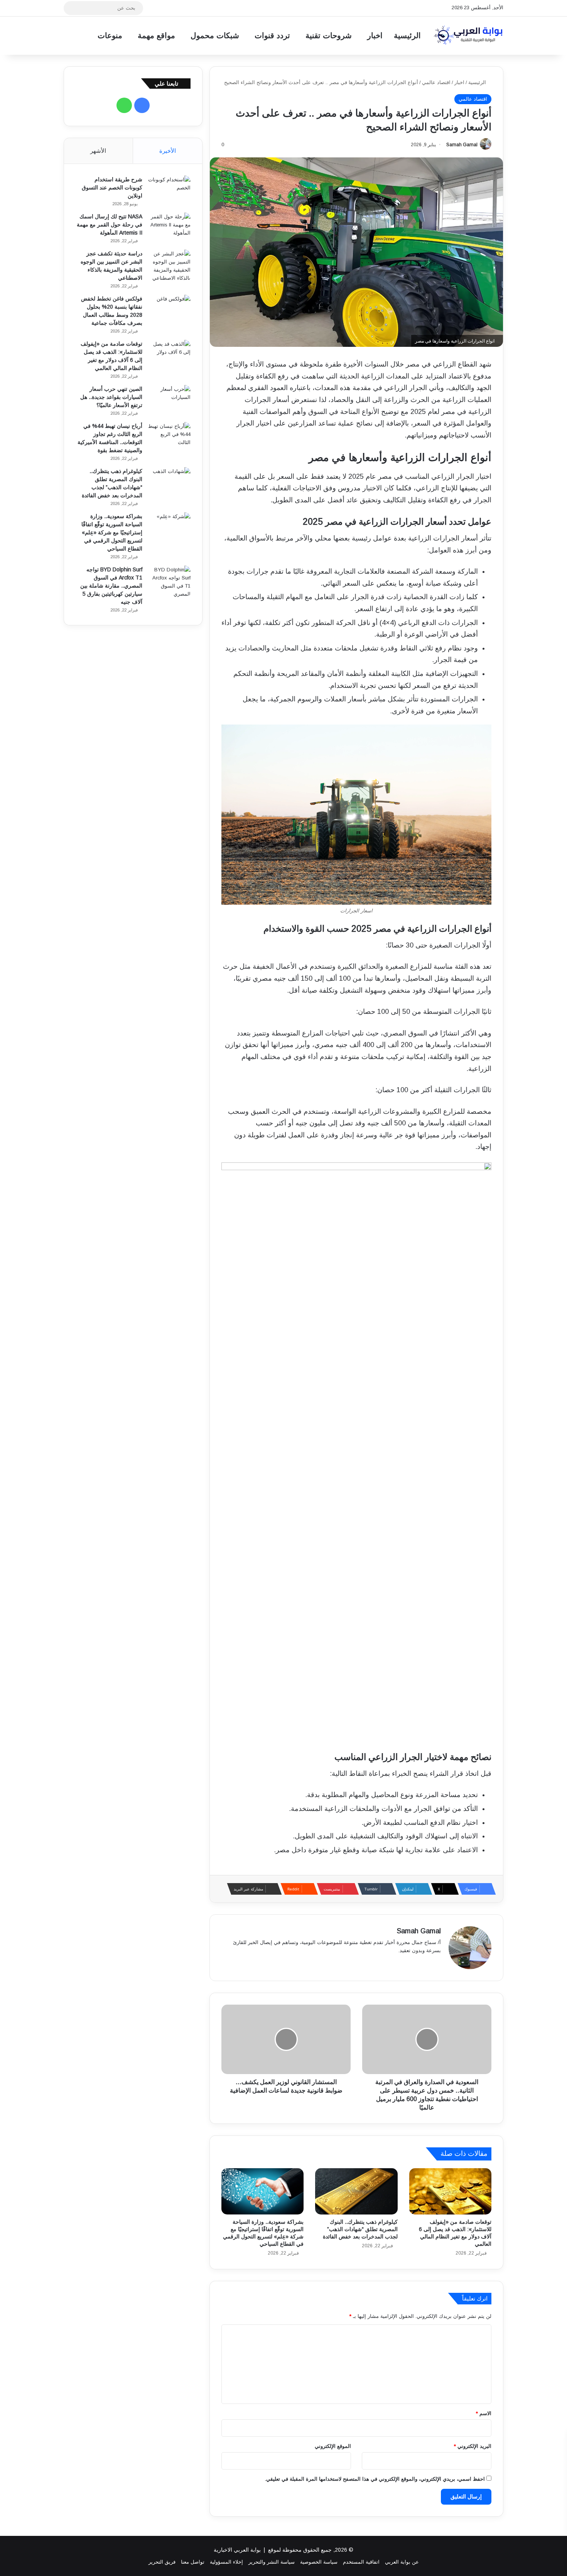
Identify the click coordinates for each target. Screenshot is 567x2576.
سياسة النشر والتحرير (272, 2562)
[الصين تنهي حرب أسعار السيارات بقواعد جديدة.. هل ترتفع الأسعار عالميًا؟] (169, 399)
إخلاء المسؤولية (226, 2562)
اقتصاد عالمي (436, 82)
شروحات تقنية (329, 35)
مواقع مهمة (156, 35)
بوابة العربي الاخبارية (237, 2550)
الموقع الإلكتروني (333, 2446)
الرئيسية (407, 35)
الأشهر (98, 151)
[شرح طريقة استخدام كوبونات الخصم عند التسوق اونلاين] (169, 190)
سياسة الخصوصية (319, 2562)
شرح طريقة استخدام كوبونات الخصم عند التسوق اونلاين (112, 187)
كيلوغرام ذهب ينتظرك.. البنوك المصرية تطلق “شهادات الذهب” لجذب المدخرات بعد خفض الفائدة (360, 2229)
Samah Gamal (462, 145)
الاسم (484, 2413)
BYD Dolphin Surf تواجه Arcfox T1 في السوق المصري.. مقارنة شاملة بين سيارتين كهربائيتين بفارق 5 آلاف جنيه (111, 586)
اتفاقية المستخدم (361, 2562)
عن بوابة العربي (402, 2562)
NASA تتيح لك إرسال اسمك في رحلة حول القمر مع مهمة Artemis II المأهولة (110, 225)
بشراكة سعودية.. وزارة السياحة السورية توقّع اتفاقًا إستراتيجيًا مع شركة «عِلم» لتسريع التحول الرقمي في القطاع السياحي (112, 532)
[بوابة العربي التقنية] (469, 35)
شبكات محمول (215, 35)
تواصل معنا (193, 2562)
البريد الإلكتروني (473, 2446)
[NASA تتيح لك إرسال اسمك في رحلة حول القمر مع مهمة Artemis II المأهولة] (169, 227)
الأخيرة (168, 151)
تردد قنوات (272, 35)
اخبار (375, 35)
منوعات (110, 35)
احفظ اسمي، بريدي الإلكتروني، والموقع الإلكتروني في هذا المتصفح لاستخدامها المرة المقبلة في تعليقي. (375, 2479)
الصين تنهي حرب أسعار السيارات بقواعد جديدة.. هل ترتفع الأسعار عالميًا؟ (111, 397)
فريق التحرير (162, 2562)
